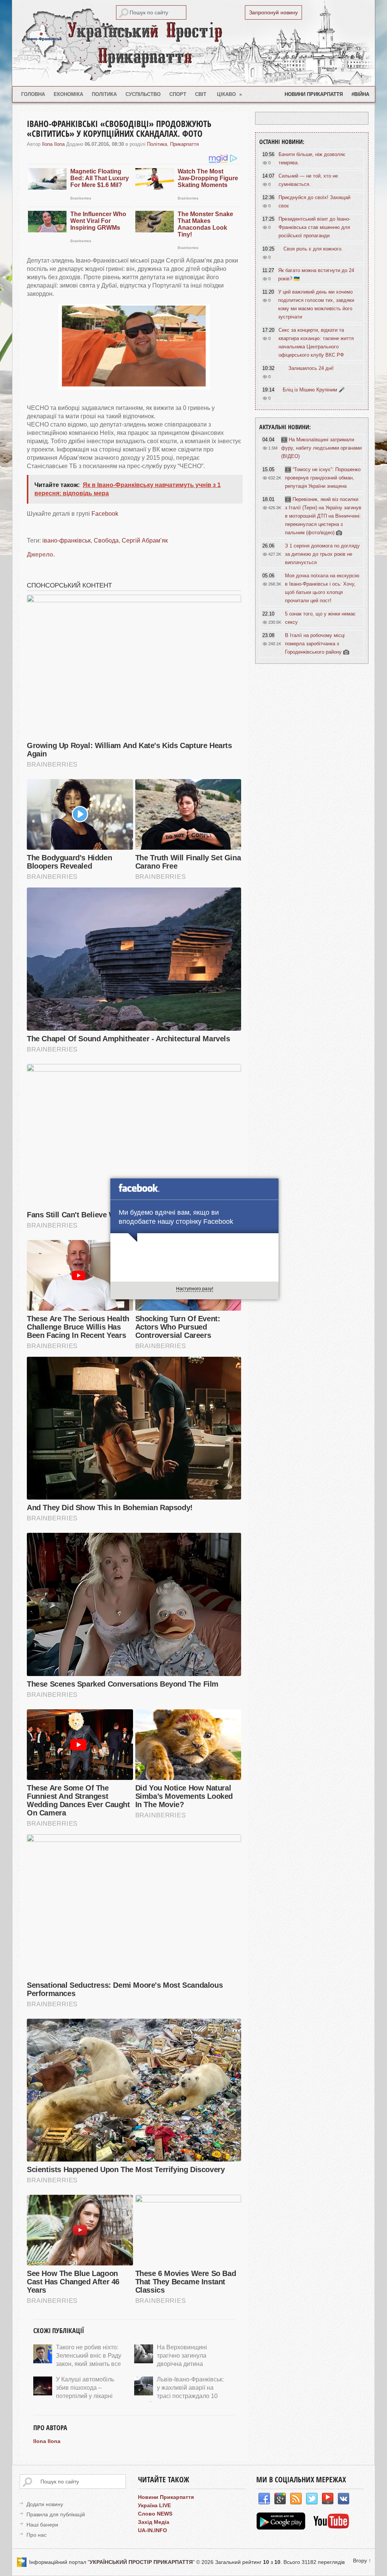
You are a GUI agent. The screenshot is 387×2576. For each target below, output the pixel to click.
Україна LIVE (154, 2505)
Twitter (312, 2499)
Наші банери (42, 2525)
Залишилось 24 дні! (311, 368)
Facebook (105, 514)
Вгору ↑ (362, 2561)
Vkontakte (344, 2499)
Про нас (36, 2535)
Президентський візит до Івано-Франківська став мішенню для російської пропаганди (314, 227)
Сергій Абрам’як (145, 540)
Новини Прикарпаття (314, 94)
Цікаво (230, 94)
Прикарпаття (184, 144)
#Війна (360, 94)
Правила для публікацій (56, 2514)
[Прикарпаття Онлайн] (331, 2528)
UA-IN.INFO (152, 2530)
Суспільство (143, 94)
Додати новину (45, 2504)
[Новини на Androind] (282, 2528)
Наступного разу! (195, 1289)
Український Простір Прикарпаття (193, 43)
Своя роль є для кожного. (313, 249)
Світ (201, 94)
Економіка (68, 94)
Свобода (106, 540)
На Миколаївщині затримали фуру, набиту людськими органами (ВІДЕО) (321, 448)
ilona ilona (53, 144)
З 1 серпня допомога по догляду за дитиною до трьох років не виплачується (322, 554)
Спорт (178, 94)
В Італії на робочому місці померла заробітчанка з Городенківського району (315, 644)
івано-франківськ (67, 540)
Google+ (280, 2499)
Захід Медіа (154, 2522)
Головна (33, 94)
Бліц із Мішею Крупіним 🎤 (314, 390)
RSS (296, 2499)
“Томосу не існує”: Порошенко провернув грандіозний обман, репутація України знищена (323, 478)
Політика (104, 94)
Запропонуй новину (273, 12)
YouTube (328, 2499)
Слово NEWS (155, 2514)
